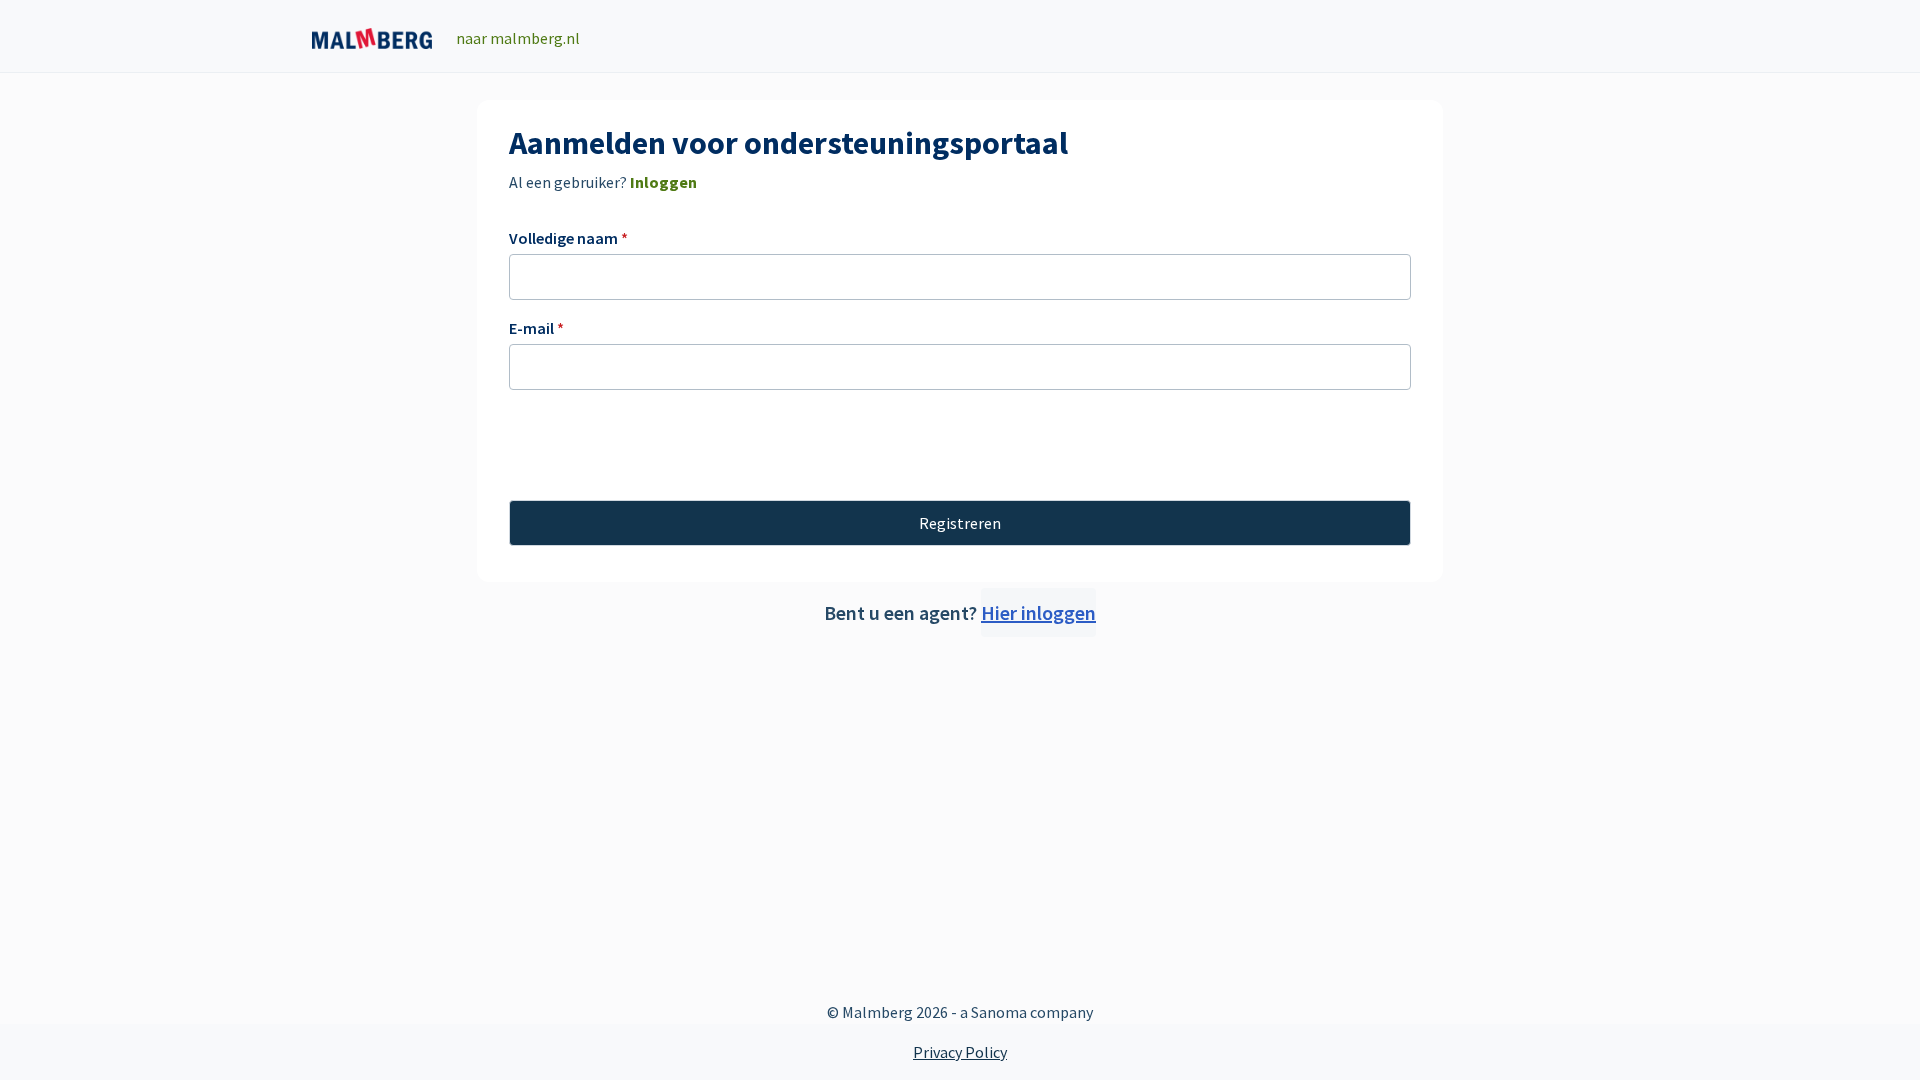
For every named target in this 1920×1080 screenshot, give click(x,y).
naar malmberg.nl (518, 38)
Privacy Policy (960, 1052)
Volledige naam (568, 238)
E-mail (536, 328)
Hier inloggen (1038, 612)
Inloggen (662, 182)
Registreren (960, 523)
